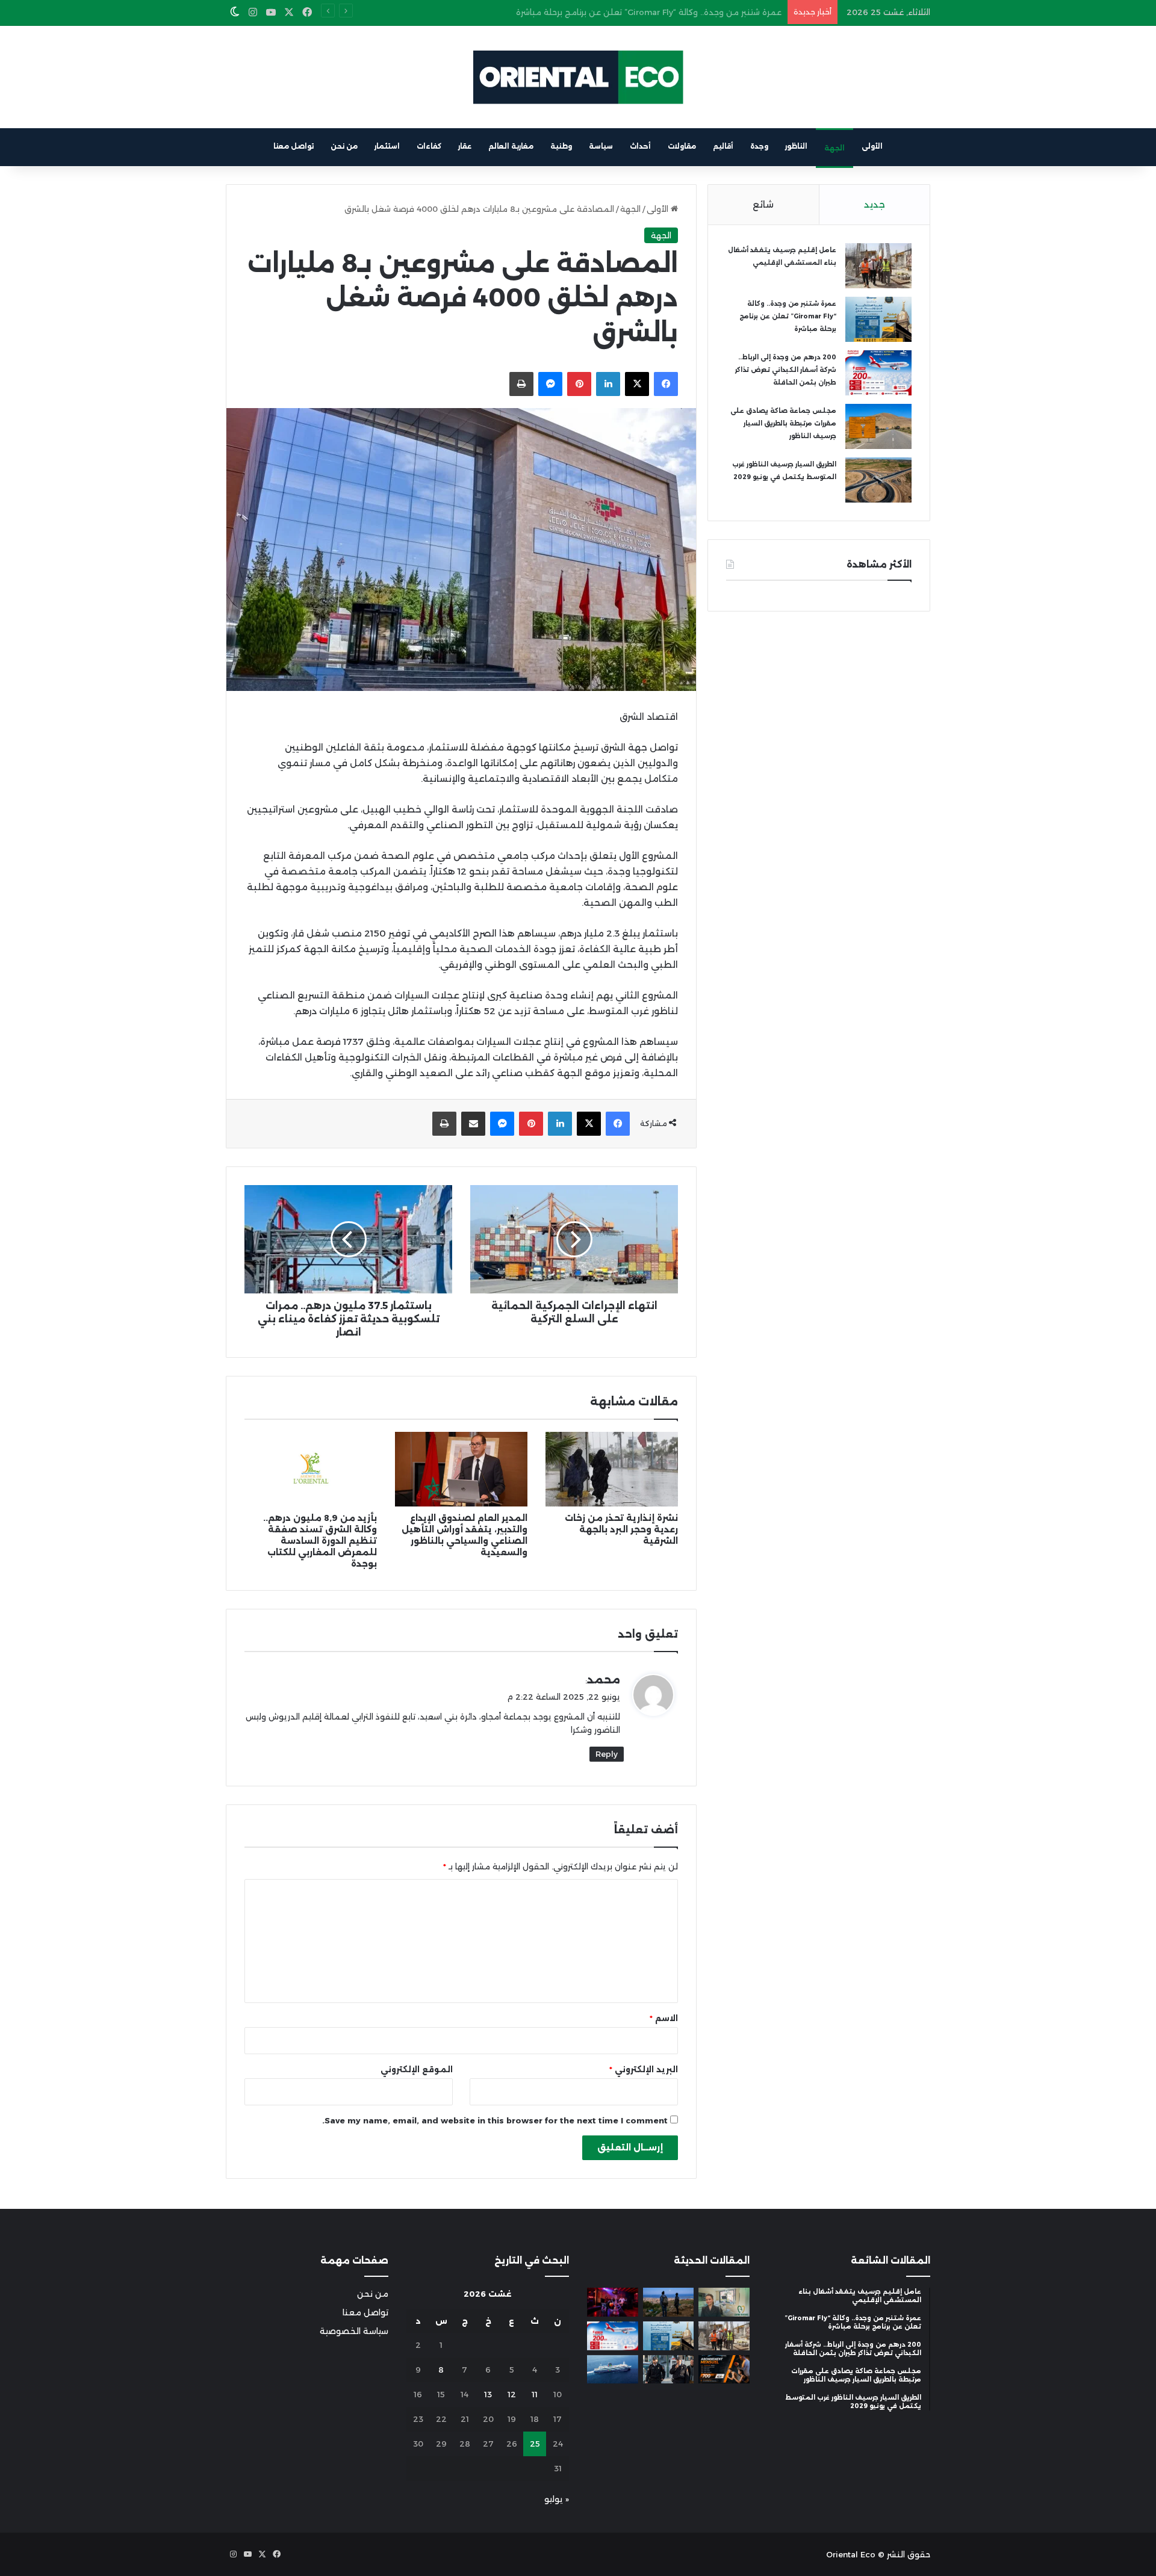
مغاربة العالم (511, 146)
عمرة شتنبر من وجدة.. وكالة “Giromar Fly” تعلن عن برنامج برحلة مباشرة (788, 316)
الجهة (834, 148)
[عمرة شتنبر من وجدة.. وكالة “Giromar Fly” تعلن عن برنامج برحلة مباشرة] (878, 319)
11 (535, 2394)
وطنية (561, 146)
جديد (875, 204)
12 (512, 2394)
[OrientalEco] (578, 77)
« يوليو (557, 2499)
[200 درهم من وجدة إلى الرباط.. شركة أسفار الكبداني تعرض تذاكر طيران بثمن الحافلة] (878, 373)
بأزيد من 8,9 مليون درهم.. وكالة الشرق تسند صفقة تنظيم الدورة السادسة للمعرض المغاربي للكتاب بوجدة (320, 1541)
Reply (607, 1754)
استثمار (387, 146)
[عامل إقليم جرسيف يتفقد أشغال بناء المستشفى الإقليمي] (878, 266)
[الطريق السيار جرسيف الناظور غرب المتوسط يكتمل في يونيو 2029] (878, 480)
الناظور (796, 146)
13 (488, 2394)
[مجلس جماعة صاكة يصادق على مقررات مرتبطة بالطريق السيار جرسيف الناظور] (878, 426)
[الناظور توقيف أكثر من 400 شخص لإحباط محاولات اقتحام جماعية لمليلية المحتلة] (669, 2302)
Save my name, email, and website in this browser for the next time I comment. (495, 2120)
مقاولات (682, 146)
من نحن (344, 146)
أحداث (640, 146)
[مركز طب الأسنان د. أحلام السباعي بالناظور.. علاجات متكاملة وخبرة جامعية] (724, 2302)
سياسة (601, 146)
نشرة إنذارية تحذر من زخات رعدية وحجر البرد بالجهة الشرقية (621, 1529)
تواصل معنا (294, 146)
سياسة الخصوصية (354, 2331)
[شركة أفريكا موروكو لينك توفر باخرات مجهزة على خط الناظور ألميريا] (613, 2370)
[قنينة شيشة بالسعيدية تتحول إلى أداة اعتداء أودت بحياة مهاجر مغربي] (613, 2302)
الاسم (664, 2018)
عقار (465, 146)
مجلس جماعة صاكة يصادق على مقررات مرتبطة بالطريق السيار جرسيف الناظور (783, 423)
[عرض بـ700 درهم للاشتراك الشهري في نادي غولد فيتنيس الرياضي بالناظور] (724, 2370)
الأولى (872, 146)
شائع (763, 204)
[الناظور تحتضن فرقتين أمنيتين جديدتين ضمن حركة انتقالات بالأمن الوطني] (669, 2370)
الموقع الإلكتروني (417, 2069)
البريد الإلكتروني (644, 2069)
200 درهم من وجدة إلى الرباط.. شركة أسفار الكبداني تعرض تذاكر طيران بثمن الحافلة (630, 12)
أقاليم (723, 146)
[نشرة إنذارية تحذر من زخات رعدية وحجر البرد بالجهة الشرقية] (612, 1469)
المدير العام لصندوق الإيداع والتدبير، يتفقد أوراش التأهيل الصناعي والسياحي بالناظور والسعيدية (465, 1535)
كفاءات (429, 146)
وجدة (759, 146)
